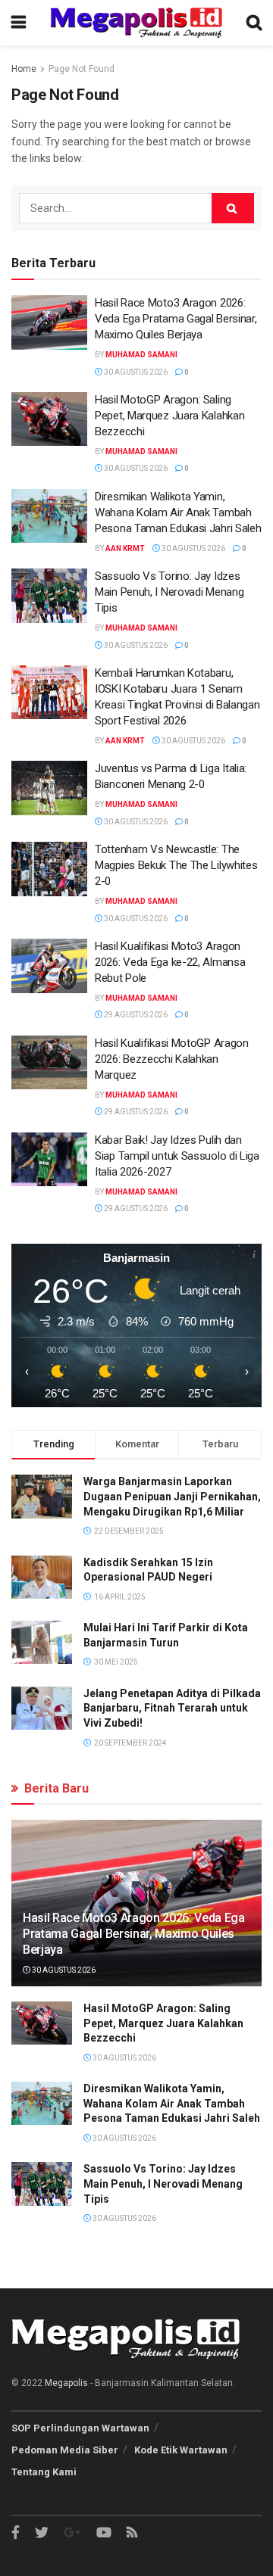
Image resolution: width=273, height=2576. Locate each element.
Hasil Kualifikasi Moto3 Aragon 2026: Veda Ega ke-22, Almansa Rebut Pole (170, 962)
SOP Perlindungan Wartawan (80, 2428)
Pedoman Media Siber (65, 2450)
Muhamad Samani (141, 355)
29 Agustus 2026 (135, 1015)
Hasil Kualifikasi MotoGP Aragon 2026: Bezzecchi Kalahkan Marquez (172, 1059)
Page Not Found (82, 69)
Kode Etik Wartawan (181, 2450)
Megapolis (66, 2383)
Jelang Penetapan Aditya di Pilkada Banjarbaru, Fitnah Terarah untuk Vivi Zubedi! (172, 1708)
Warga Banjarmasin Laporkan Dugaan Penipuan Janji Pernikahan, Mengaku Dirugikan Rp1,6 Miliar (172, 1496)
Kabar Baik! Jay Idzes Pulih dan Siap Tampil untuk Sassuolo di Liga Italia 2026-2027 (177, 1156)
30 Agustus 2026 (135, 372)
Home (24, 69)
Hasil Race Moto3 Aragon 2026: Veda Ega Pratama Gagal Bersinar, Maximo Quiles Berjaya (176, 319)
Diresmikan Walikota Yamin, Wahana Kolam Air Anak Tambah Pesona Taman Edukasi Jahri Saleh (178, 512)
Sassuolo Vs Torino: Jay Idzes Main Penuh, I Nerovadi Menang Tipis (169, 592)
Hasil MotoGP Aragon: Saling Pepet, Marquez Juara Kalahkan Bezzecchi (169, 416)
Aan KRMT (125, 548)
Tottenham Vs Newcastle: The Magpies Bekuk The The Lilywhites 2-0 (176, 865)
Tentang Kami (44, 2472)
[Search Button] (233, 208)
